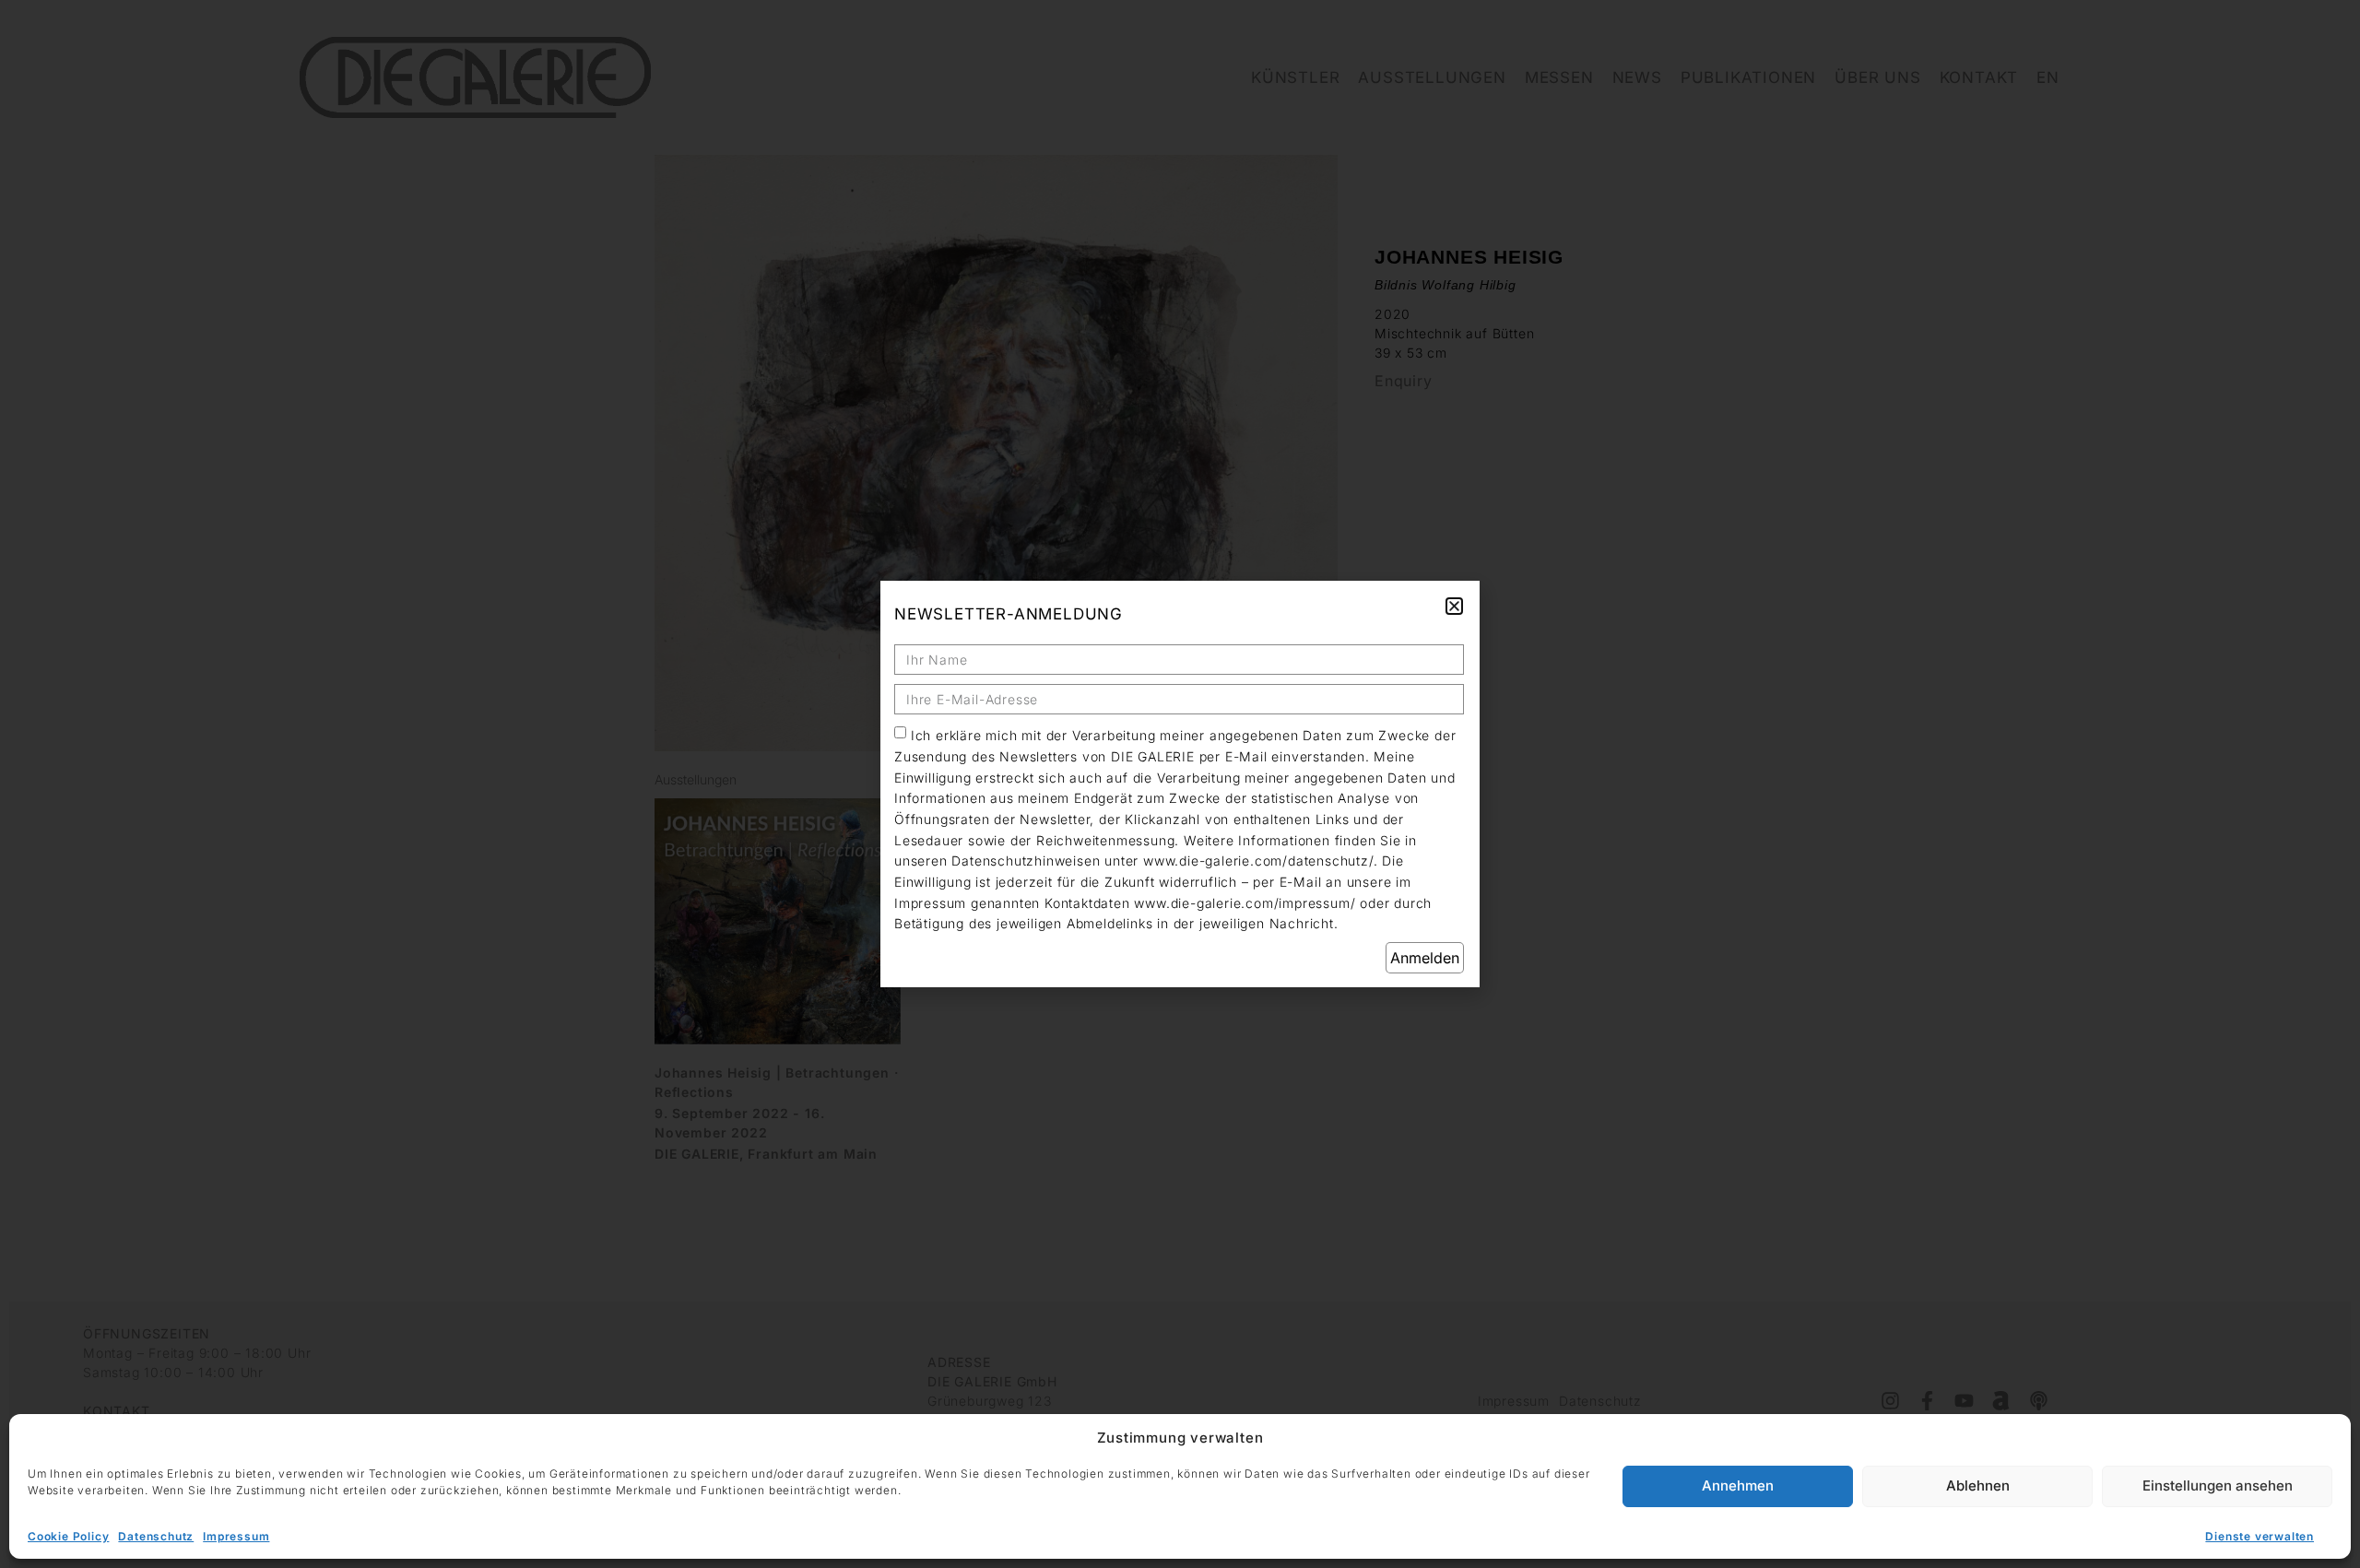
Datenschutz (156, 1536)
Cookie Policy (68, 1536)
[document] (1180, 784)
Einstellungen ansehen (2218, 1486)
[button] (1454, 606)
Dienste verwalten (2260, 1536)
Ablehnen (1978, 1486)
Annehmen (1738, 1486)
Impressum (236, 1536)
